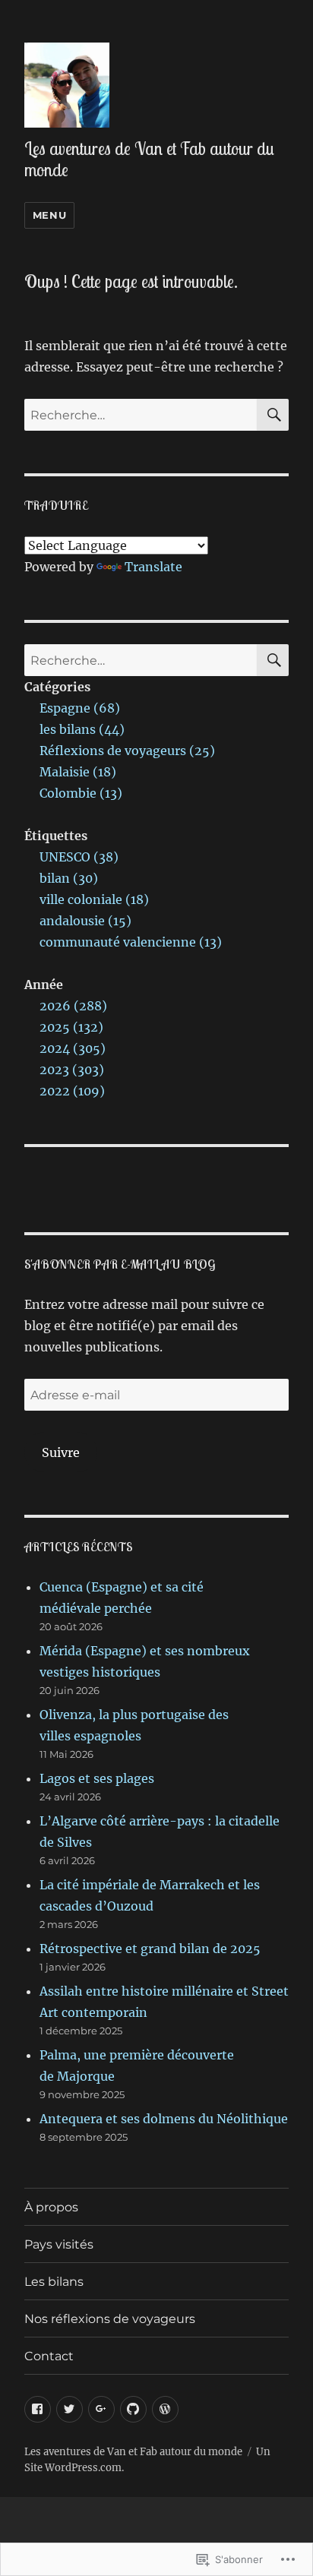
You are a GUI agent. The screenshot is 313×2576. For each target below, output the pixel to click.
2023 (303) (72, 1070)
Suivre (61, 1452)
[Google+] (101, 2409)
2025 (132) (71, 1027)
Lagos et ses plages (97, 1778)
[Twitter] (70, 2409)
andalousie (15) (85, 921)
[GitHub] (133, 2409)
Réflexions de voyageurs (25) (127, 751)
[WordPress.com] (165, 2409)
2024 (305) (73, 1048)
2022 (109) (72, 1091)
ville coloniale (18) (94, 899)
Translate (153, 567)
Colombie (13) (81, 793)
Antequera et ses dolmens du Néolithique (164, 2119)
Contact (49, 2356)
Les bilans (54, 2282)
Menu (49, 215)
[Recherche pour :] (141, 415)
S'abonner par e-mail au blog (120, 1264)
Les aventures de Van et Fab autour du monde (149, 159)
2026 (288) (73, 1006)
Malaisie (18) (78, 772)
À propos (51, 2207)
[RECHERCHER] (273, 415)
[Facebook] (38, 2409)
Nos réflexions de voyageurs (110, 2319)
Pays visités (59, 2244)
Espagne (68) (80, 708)
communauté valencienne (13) (131, 942)
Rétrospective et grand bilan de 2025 (150, 1949)
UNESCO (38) (79, 857)
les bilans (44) (82, 729)
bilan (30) (69, 878)
